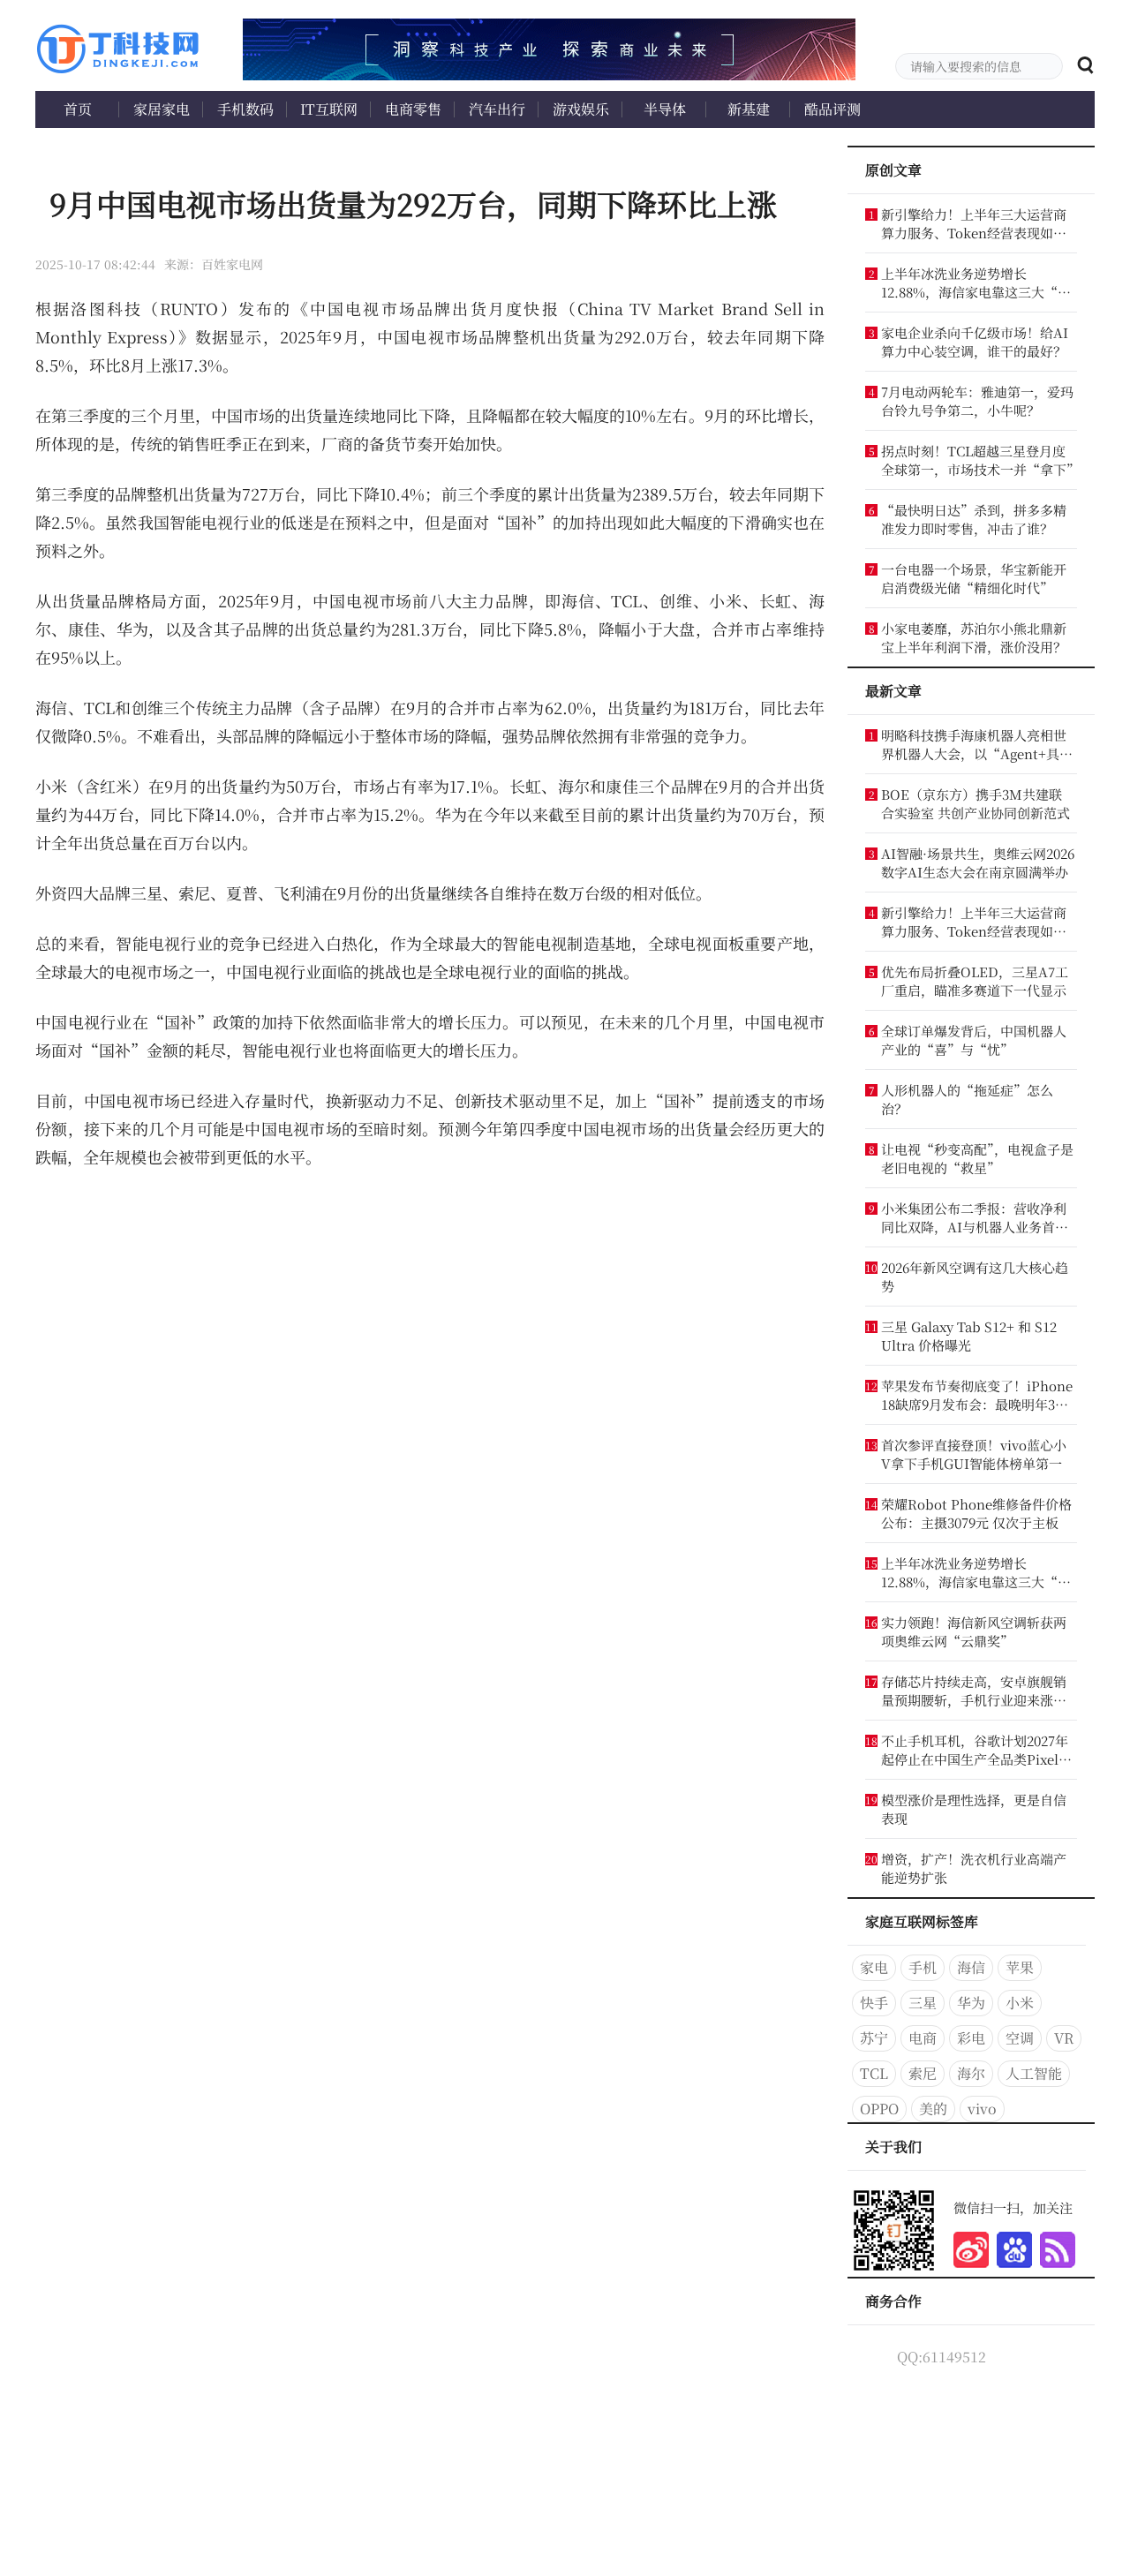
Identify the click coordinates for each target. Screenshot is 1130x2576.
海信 (971, 1967)
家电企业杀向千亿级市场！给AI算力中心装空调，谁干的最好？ (975, 342)
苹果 (1020, 1967)
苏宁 (874, 2038)
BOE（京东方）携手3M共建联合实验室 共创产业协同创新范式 (976, 803)
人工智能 (1034, 2073)
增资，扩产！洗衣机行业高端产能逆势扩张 (974, 1868)
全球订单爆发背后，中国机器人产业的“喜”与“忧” (974, 1040)
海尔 (971, 2073)
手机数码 (245, 109)
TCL (874, 2073)
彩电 (971, 2038)
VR (1064, 2038)
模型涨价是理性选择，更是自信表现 (974, 1809)
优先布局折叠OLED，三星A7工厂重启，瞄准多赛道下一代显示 (975, 981)
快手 (874, 2003)
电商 (923, 2038)
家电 (874, 1967)
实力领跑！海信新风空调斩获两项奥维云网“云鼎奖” (974, 1631)
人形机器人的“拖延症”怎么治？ (967, 1099)
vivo (982, 2109)
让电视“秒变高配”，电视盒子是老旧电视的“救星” (977, 1158)
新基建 (749, 109)
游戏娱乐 (581, 109)
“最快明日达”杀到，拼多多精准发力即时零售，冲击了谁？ (974, 519)
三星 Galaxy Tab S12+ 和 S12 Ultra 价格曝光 (969, 1336)
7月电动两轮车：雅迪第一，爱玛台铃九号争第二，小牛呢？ (977, 401)
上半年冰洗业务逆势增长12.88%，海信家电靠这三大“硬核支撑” (976, 282)
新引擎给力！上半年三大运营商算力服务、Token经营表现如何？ (974, 223)
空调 (1020, 2038)
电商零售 (413, 109)
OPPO (879, 2109)
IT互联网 (329, 109)
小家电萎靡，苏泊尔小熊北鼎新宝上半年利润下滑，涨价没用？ (974, 637)
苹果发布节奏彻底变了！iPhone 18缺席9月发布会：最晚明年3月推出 (977, 1395)
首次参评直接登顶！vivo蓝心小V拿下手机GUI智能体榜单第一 (974, 1454)
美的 (933, 2109)
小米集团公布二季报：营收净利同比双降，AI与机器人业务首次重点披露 (975, 1217)
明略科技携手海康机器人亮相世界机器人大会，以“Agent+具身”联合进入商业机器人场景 (974, 744)
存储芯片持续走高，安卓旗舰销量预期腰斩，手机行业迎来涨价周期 (974, 1691)
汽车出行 (497, 109)
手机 (923, 1967)
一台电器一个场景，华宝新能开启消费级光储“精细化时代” (974, 578)
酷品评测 (832, 109)
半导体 (665, 109)
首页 (78, 109)
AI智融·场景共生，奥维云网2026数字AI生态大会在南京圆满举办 (978, 862)
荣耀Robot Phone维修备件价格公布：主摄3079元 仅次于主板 (976, 1513)
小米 (1020, 2003)
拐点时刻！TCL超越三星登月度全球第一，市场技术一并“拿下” (978, 460)
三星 (923, 2003)
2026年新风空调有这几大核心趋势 (975, 1277)
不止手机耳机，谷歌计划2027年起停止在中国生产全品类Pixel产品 (976, 1750)
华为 (971, 2003)
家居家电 (162, 109)
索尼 (923, 2073)
